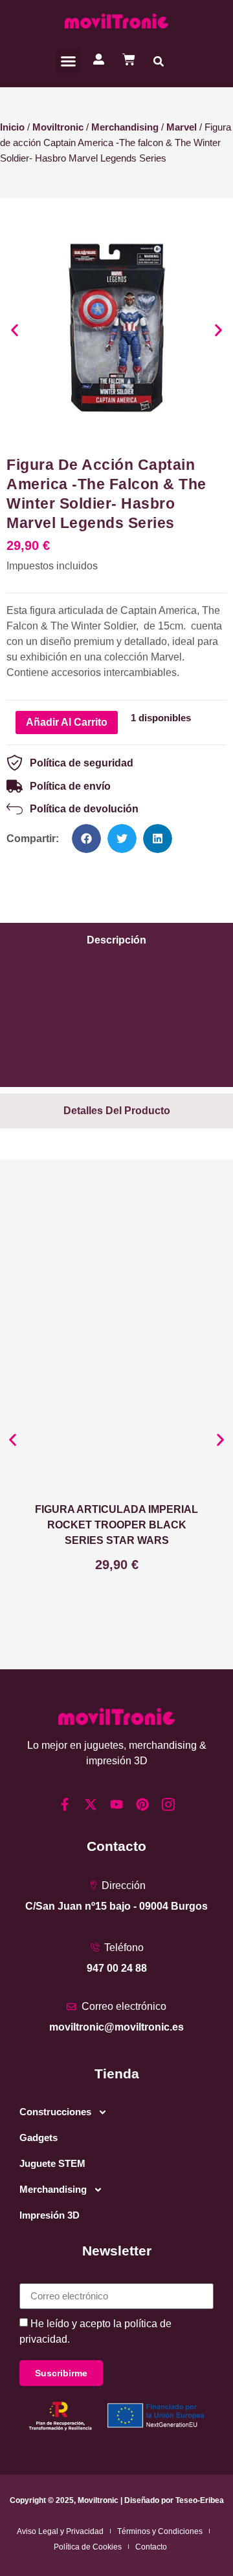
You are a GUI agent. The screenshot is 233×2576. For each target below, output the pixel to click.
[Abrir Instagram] (168, 1804)
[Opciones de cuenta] (99, 59)
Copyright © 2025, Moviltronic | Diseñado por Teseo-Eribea (117, 2500)
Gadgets (39, 2138)
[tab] (116, 940)
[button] (69, 61)
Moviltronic (58, 127)
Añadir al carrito (67, 722)
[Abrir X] (91, 1804)
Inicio (12, 127)
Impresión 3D (50, 2215)
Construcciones (55, 2112)
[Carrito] (129, 59)
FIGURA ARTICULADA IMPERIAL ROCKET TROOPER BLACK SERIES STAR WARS (116, 1525)
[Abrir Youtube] (116, 1804)
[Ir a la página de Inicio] (116, 21)
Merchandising (125, 127)
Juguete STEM (52, 2163)
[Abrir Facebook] (65, 1804)
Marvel (182, 127)
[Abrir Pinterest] (142, 1804)
